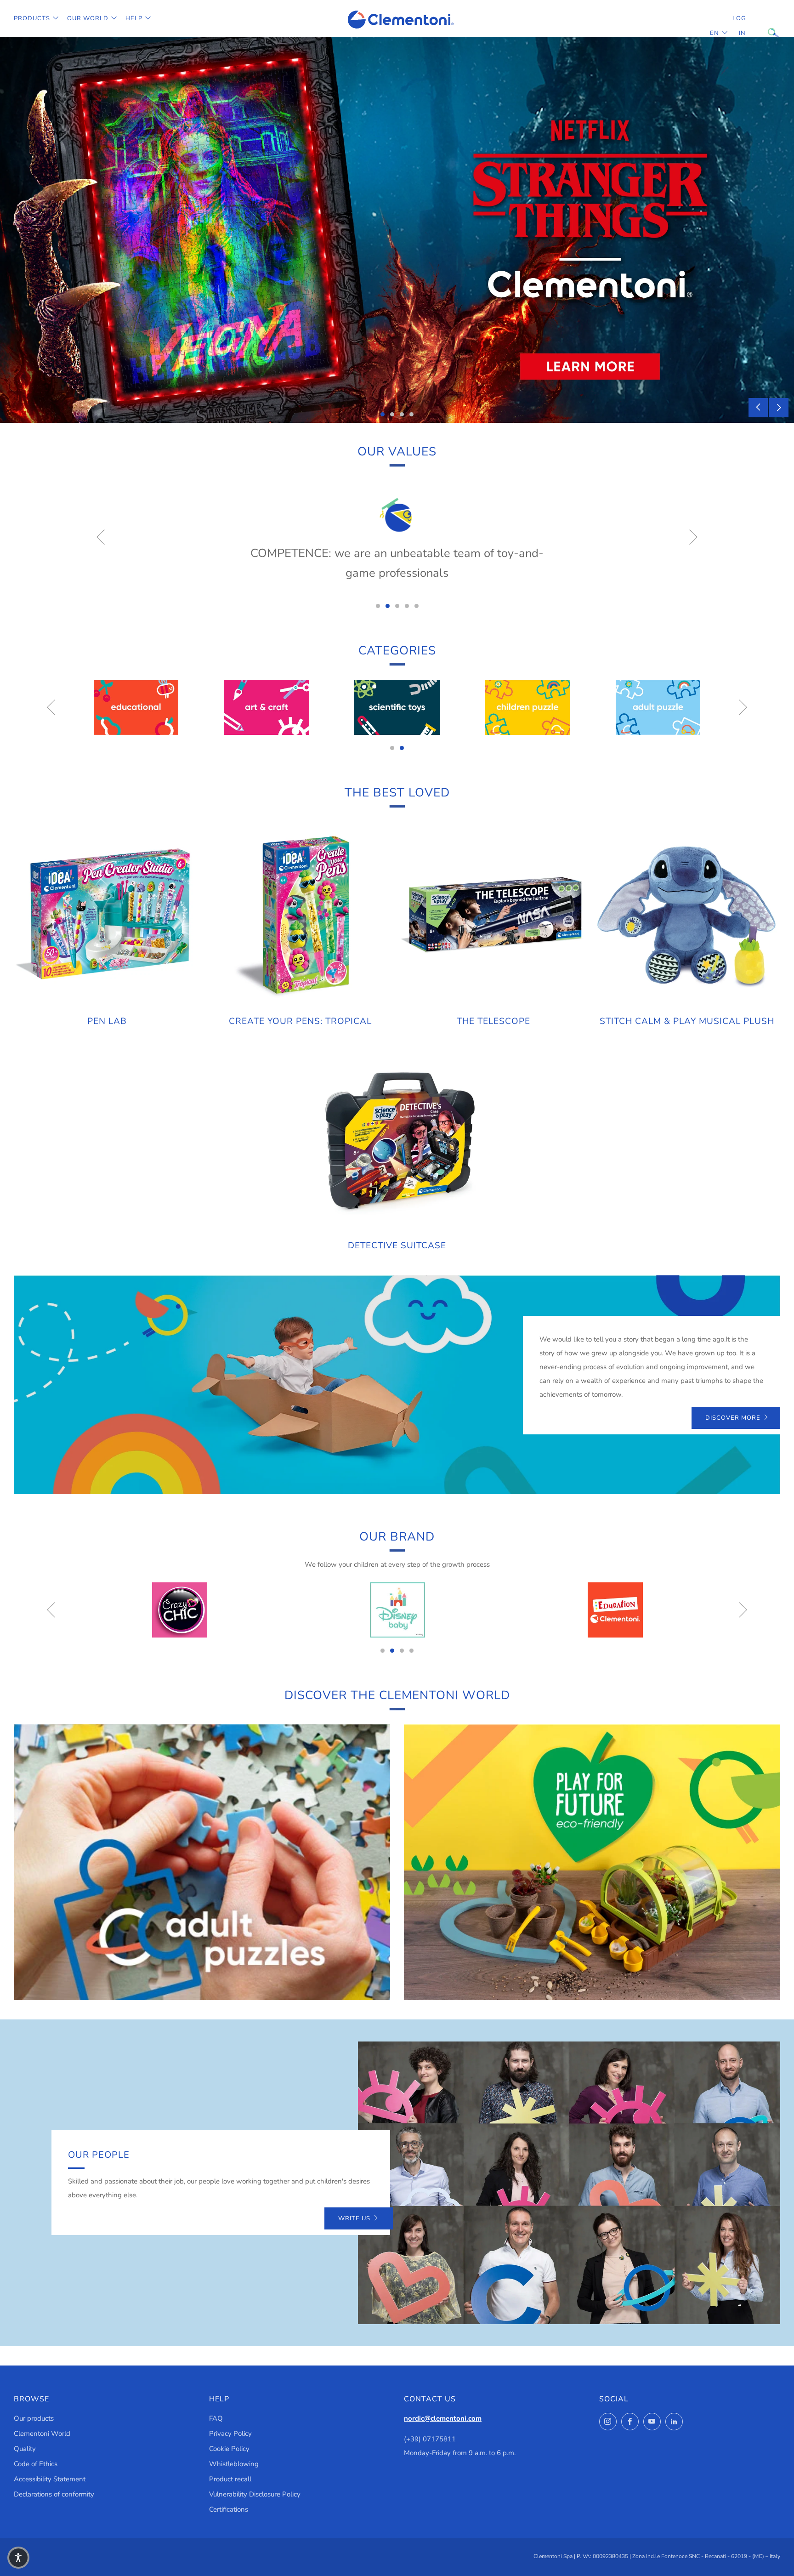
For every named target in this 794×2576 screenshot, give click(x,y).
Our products (34, 2418)
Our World (88, 18)
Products (32, 18)
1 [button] (383, 414)
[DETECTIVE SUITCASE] (397, 1139)
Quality (25, 2449)
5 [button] (417, 606)
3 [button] (402, 414)
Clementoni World (42, 2434)
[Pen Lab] (107, 915)
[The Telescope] (494, 915)
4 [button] (411, 414)
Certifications (229, 2509)
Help (134, 18)
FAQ (216, 2418)
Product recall (230, 2479)
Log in (739, 26)
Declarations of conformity (54, 2494)
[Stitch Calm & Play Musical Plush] (687, 915)
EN (715, 33)
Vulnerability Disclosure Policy (255, 2494)
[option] (397, 230)
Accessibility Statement (50, 2479)
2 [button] (392, 414)
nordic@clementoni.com (443, 2418)
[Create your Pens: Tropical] (301, 915)
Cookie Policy (229, 2449)
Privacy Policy (230, 2434)
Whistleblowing (234, 2464)
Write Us (354, 2218)
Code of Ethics (36, 2464)
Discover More (733, 1418)
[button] (18, 2558)
